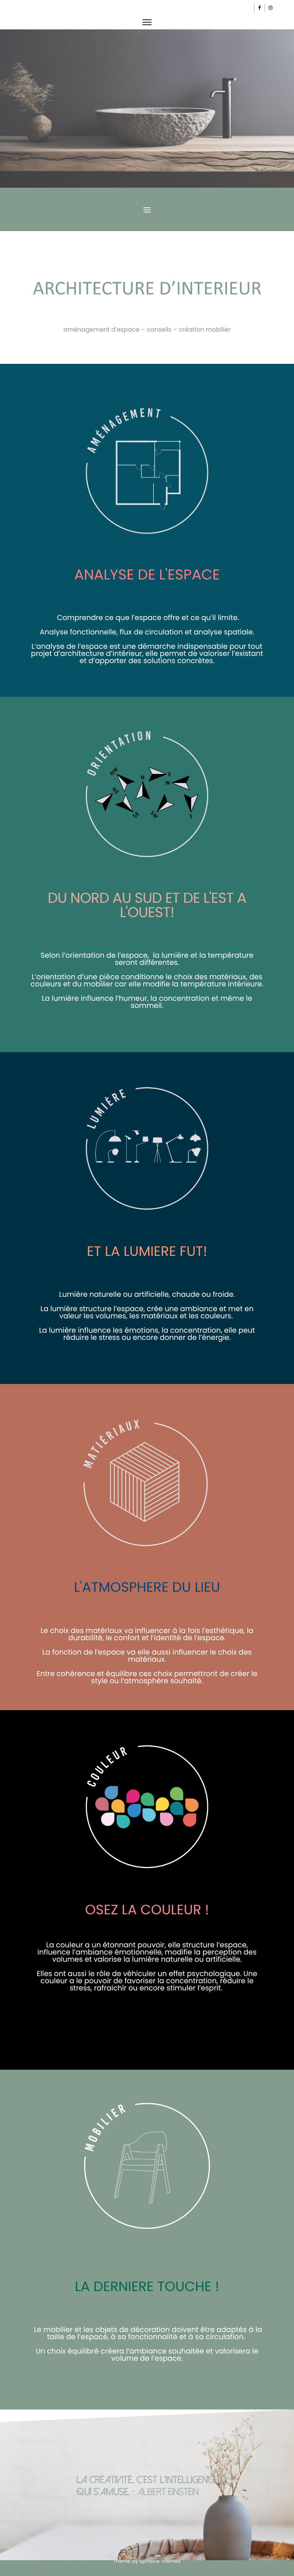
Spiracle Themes (160, 2561)
